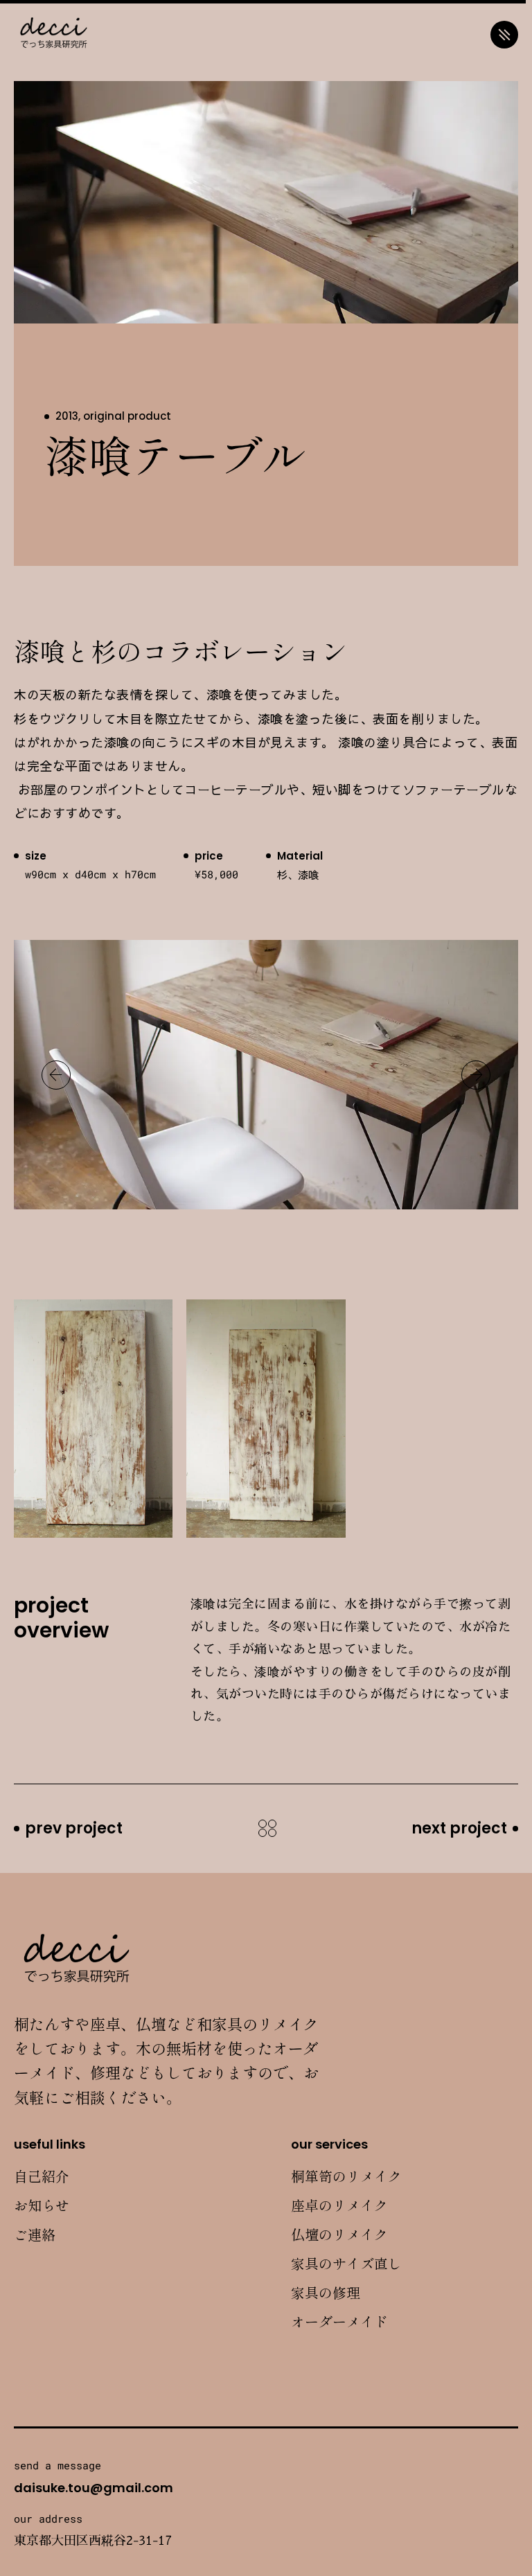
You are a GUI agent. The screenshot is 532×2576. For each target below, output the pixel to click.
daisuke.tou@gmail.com (94, 2488)
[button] (56, 1075)
